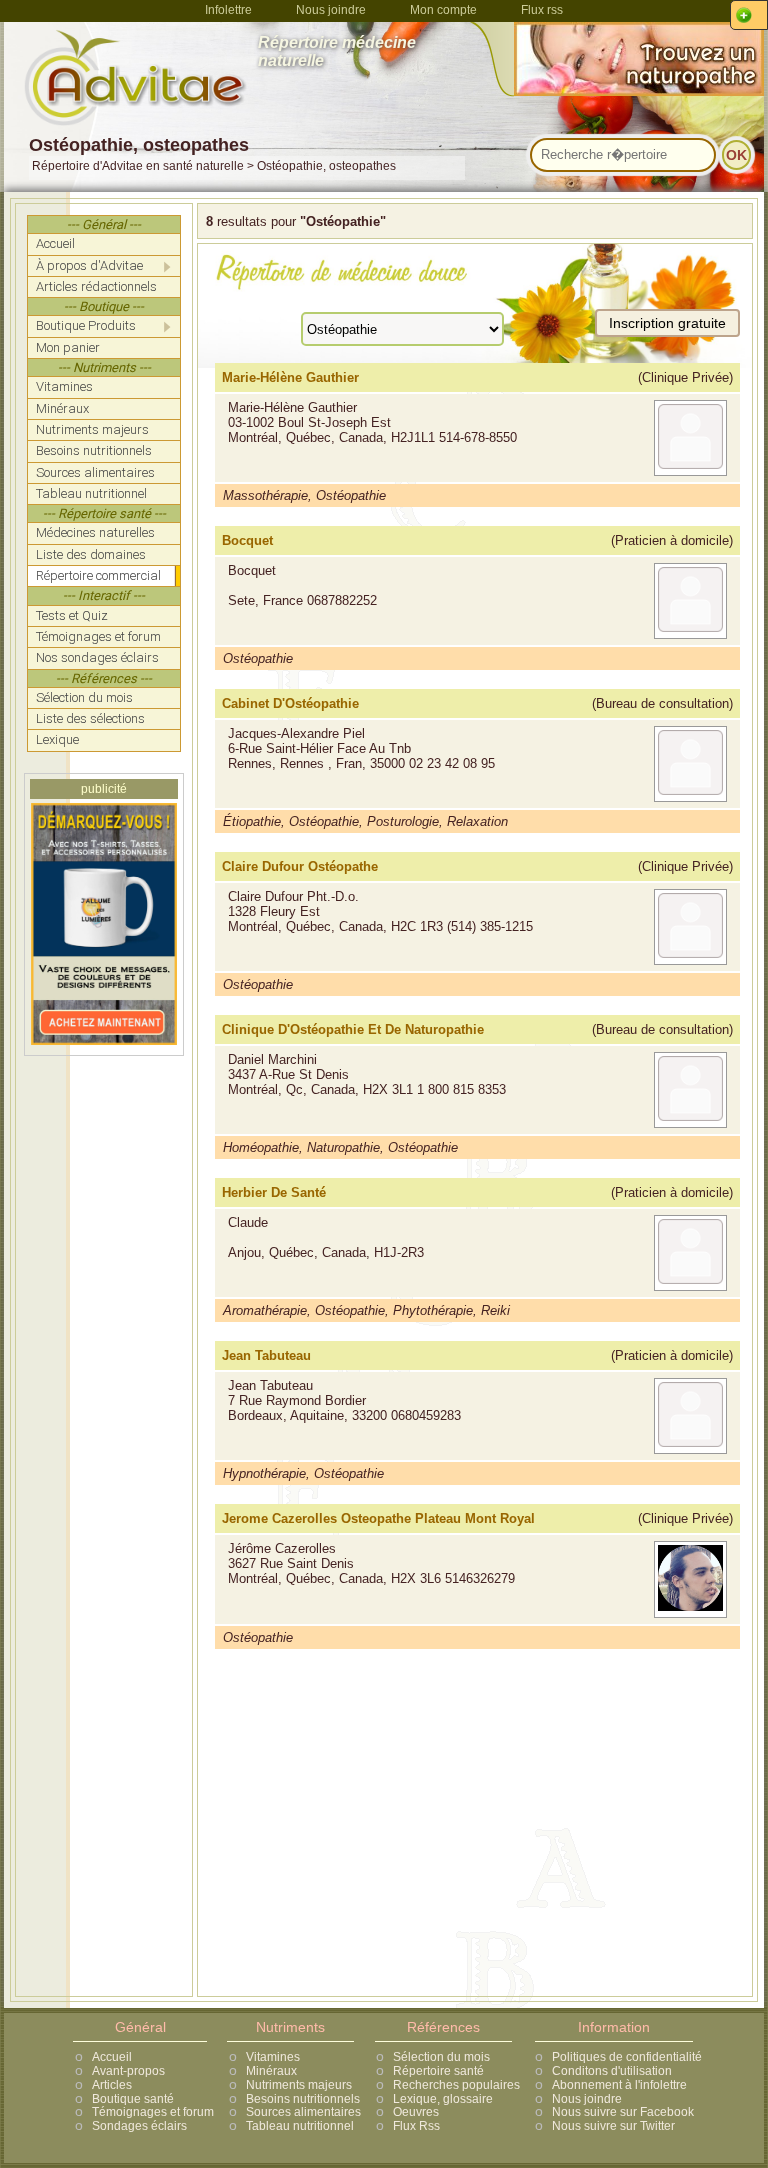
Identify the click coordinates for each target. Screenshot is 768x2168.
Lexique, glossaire (443, 2099)
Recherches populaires (456, 2085)
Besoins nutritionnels (303, 2099)
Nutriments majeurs (299, 2085)
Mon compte (443, 10)
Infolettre (228, 10)
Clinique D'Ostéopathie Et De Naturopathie (353, 1029)
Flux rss (542, 10)
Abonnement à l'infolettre (619, 2085)
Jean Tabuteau (266, 1355)
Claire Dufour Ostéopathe (300, 866)
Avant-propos (128, 2071)
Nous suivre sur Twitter (613, 2126)
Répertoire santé (438, 2071)
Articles (112, 2085)
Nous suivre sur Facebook (623, 2112)
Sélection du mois (441, 2057)
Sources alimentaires (303, 2112)
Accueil (112, 2057)
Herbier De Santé (274, 1192)
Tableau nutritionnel (300, 2126)
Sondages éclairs (139, 2126)
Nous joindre (331, 10)
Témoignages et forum (153, 2112)
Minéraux (271, 2071)
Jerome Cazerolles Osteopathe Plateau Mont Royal (378, 1518)
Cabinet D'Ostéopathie (290, 703)
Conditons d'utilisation (612, 2071)
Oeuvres (416, 2112)
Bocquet (247, 540)
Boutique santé (133, 2099)
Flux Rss (416, 2126)
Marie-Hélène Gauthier (290, 377)
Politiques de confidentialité (627, 2057)
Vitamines (273, 2057)
